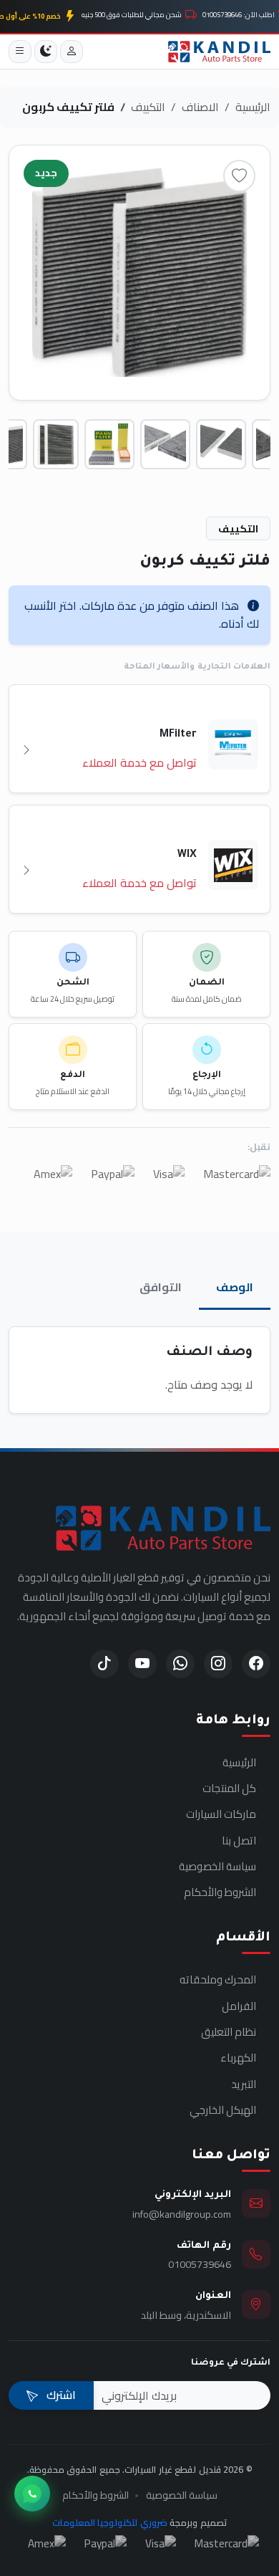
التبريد (244, 2084)
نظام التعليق (229, 2032)
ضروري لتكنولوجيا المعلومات (110, 2522)
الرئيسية (253, 107)
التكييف (148, 107)
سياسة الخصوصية (217, 1867)
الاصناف (200, 107)
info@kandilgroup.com (182, 2214)
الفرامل (239, 2006)
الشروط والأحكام (220, 1892)
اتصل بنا (239, 1841)
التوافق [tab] (161, 1287)
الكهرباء (238, 2058)
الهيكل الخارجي (223, 2110)
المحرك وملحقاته (218, 1980)
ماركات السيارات (221, 1814)
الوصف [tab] (235, 1287)
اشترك (60, 2395)
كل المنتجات (229, 1789)
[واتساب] (32, 2494)
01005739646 (200, 2264)
